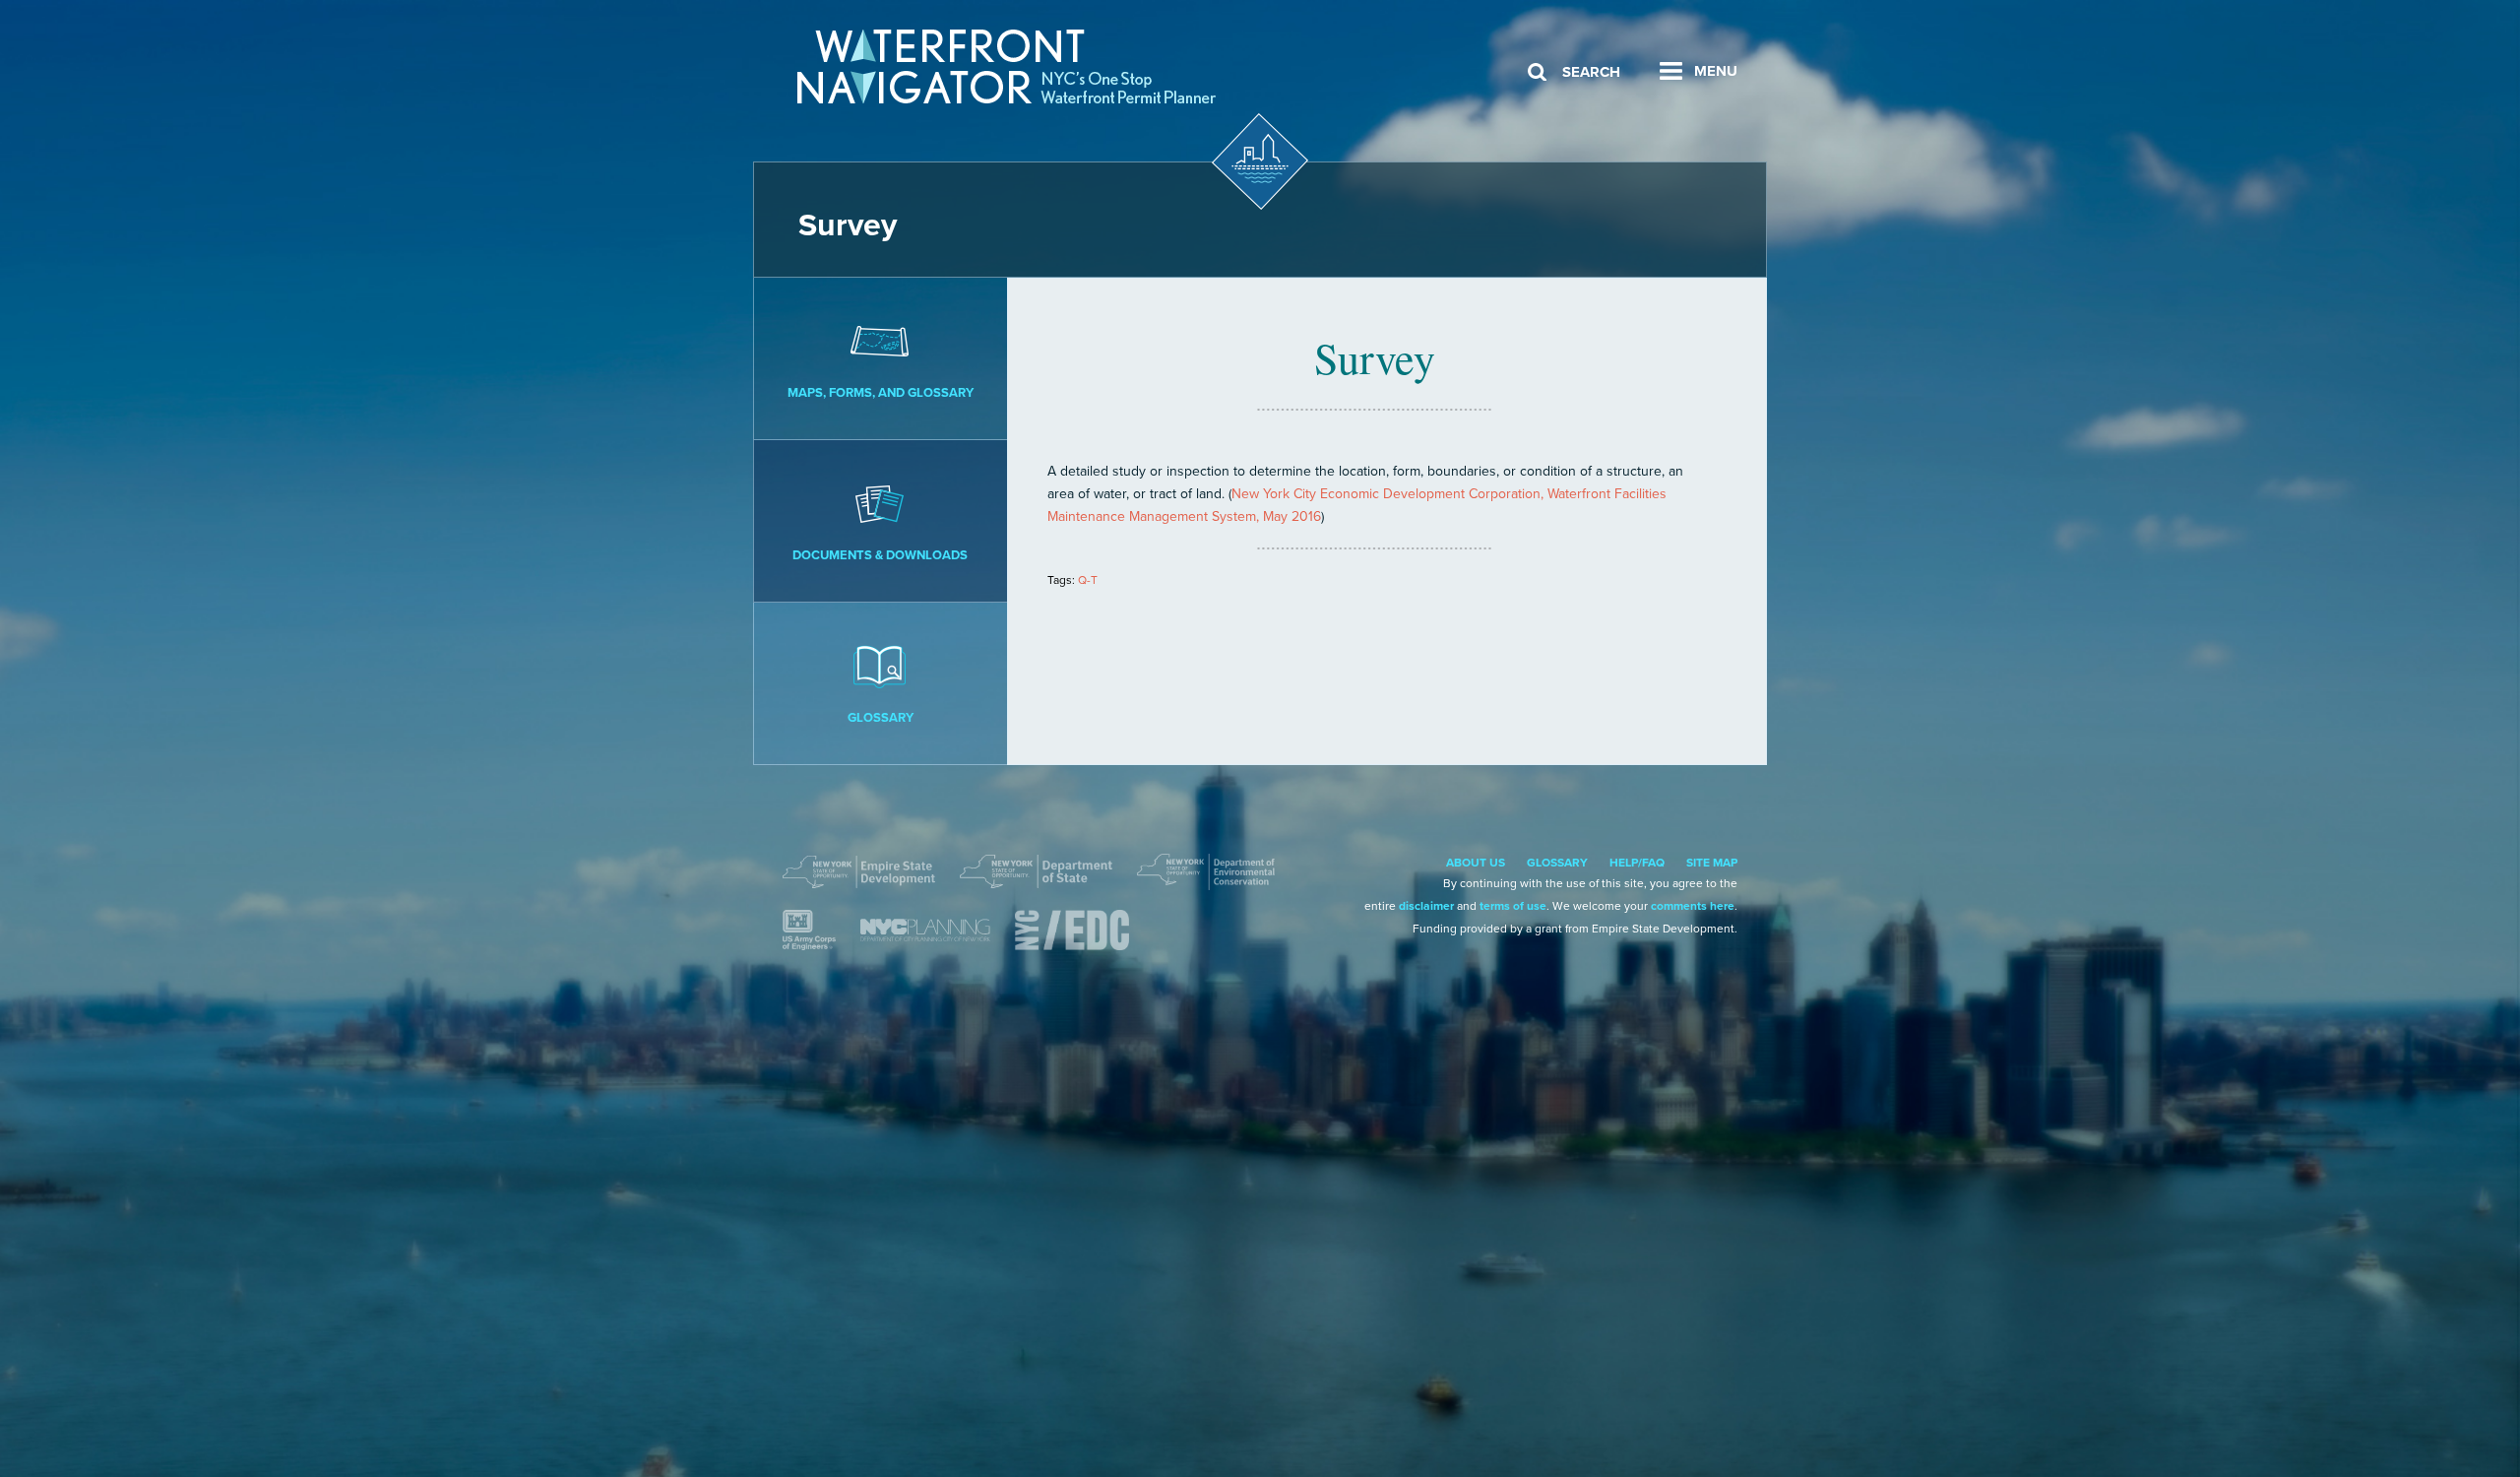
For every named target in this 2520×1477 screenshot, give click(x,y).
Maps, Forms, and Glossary (881, 393)
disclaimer (1426, 906)
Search (1591, 72)
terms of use (1513, 906)
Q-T (1088, 580)
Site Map (1712, 863)
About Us (1476, 863)
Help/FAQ (1637, 863)
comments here (1693, 906)
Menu (1716, 71)
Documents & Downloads (880, 555)
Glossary (881, 718)
